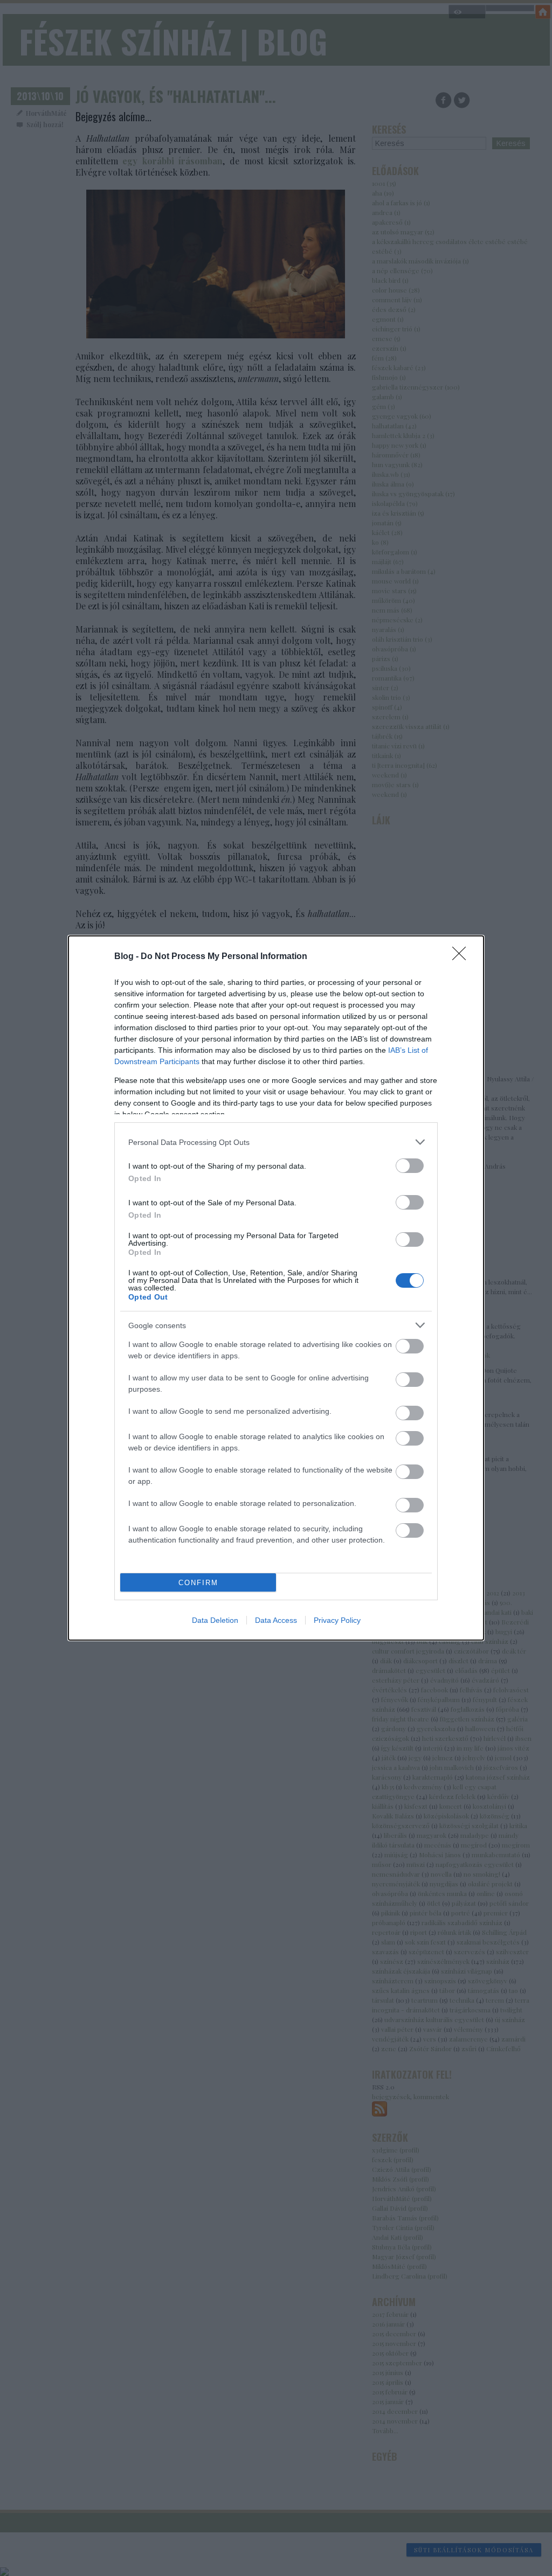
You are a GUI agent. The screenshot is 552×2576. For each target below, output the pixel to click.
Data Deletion (215, 1620)
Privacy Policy (337, 1620)
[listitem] (276, 1142)
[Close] (463, 957)
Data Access (276, 1620)
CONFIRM (198, 1583)
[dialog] (276, 1288)
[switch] (410, 1166)
